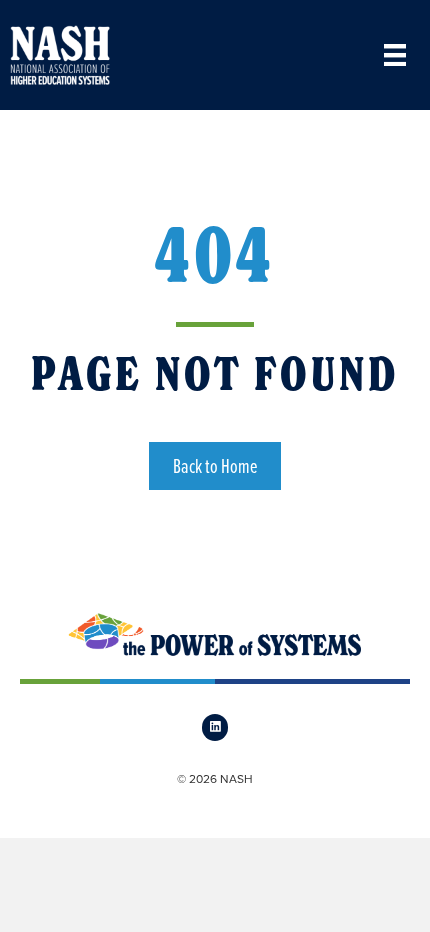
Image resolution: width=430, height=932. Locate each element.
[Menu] (395, 55)
